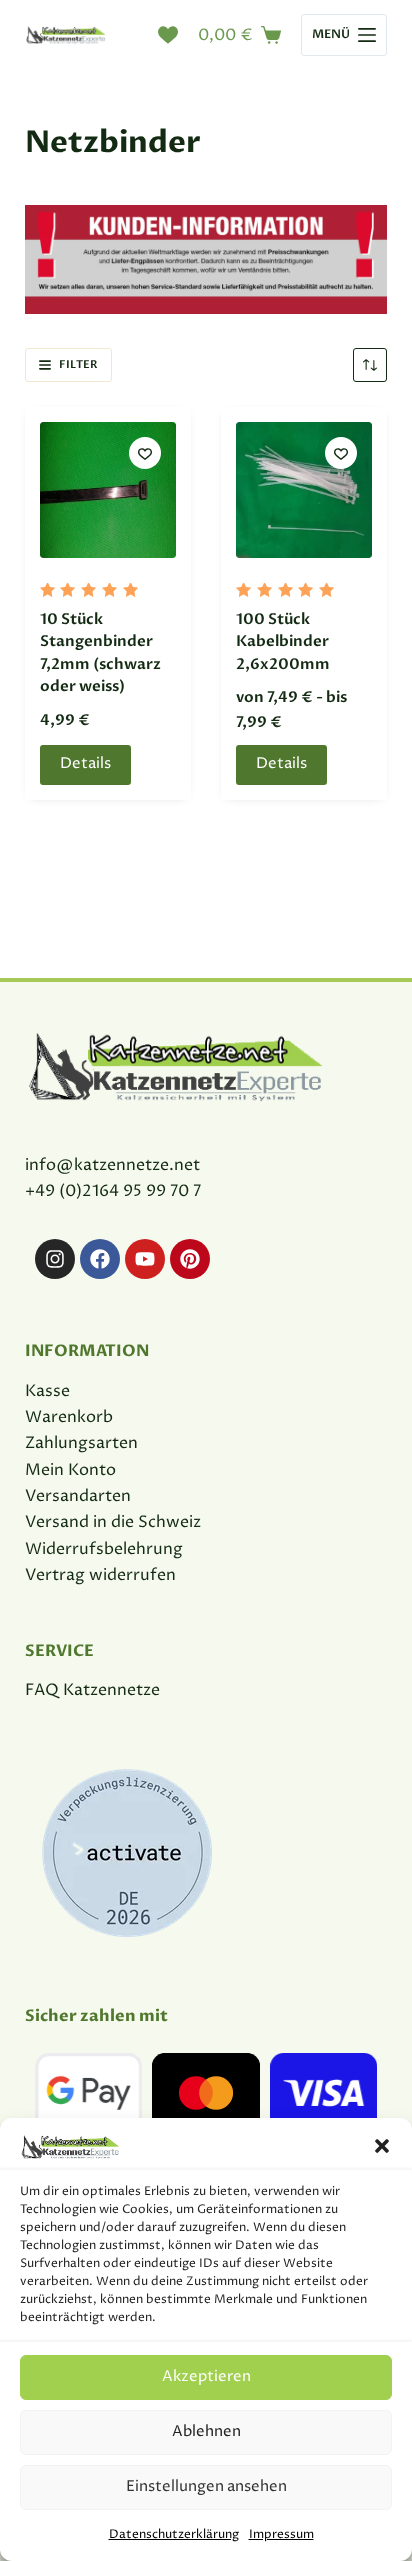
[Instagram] (55, 1259)
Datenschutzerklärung (174, 2534)
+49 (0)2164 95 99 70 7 (113, 1191)
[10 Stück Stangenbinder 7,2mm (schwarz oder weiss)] (108, 490)
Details (85, 763)
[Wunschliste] (168, 35)
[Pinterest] (190, 1259)
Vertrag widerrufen (100, 1575)
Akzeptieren (206, 2376)
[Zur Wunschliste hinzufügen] (145, 453)
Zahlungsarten (81, 1443)
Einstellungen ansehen (206, 2486)
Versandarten (78, 1496)
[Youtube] (145, 1259)
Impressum (281, 2534)
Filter (78, 364)
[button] (382, 2146)
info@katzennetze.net (112, 1165)
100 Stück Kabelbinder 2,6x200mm (283, 641)
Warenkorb (69, 1417)
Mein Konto (70, 1470)
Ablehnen (206, 2431)
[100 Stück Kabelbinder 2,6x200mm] (304, 490)
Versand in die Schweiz (113, 1522)
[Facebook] (100, 1259)
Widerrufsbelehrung (104, 1549)
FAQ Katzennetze (92, 1690)
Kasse (47, 1391)
